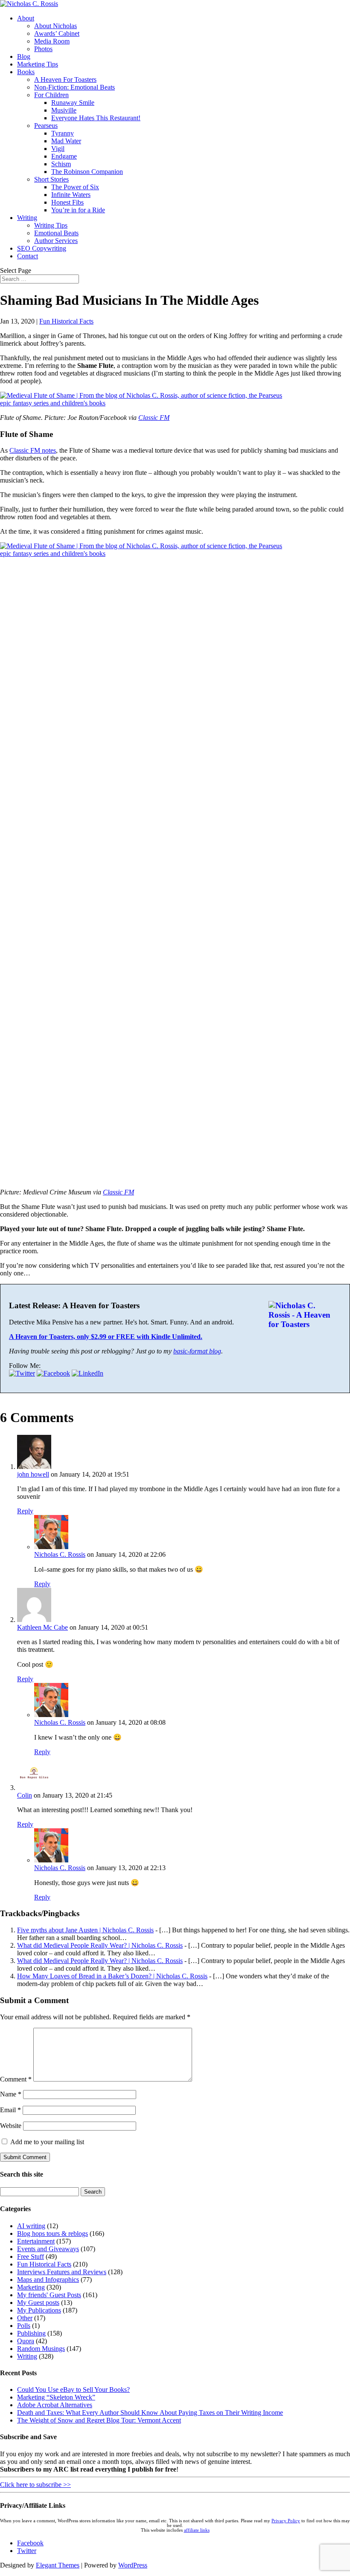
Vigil (58, 149)
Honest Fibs (67, 202)
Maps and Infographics (48, 2280)
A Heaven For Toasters (65, 80)
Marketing (31, 2287)
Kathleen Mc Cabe (42, 1627)
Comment (16, 2079)
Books (26, 72)
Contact (28, 256)
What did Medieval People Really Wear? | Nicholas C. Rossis (100, 1945)
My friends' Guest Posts (49, 2295)
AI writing (31, 2226)
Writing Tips (51, 225)
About (26, 18)
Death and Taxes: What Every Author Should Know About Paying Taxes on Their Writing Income (150, 2413)
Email (10, 2110)
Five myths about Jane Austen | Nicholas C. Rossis (85, 1930)
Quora (26, 2341)
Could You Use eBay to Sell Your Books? (73, 2390)
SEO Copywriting (42, 248)
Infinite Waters (71, 195)
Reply (25, 1511)
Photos (43, 49)
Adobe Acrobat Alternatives (55, 2405)
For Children (51, 95)
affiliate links (197, 2530)
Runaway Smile (73, 103)
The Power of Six (75, 187)
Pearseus (46, 126)
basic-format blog (197, 1351)
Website (11, 2126)
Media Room (52, 41)
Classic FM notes (33, 450)
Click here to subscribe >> (35, 2485)
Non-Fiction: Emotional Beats (74, 87)
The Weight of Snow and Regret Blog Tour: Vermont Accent (99, 2420)
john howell (33, 1474)
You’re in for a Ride (78, 210)
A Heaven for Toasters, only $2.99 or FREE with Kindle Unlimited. (106, 1337)
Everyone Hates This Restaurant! (96, 118)
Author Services (56, 241)
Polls (24, 2326)
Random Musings (41, 2349)
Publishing (31, 2333)
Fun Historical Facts (66, 321)
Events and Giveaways (48, 2249)
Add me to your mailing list (46, 2142)
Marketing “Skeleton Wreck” (56, 2397)
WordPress (133, 2565)
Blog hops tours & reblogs (52, 2233)
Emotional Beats (56, 233)
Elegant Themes (58, 2565)
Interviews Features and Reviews (62, 2272)
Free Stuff (31, 2257)
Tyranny (63, 133)
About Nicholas (55, 26)
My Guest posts (38, 2303)
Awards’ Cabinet (57, 33)
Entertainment (36, 2241)
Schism (61, 164)
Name (11, 2094)
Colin (25, 1795)
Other (25, 2318)
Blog (24, 56)
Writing (27, 218)
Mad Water (66, 141)
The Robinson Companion (87, 172)
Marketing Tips (38, 64)
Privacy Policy (286, 2521)
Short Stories (51, 179)
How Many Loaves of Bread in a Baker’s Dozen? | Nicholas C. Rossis (112, 1976)
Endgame (64, 156)
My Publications (39, 2310)
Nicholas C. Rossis (60, 1554)
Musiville (64, 110)
